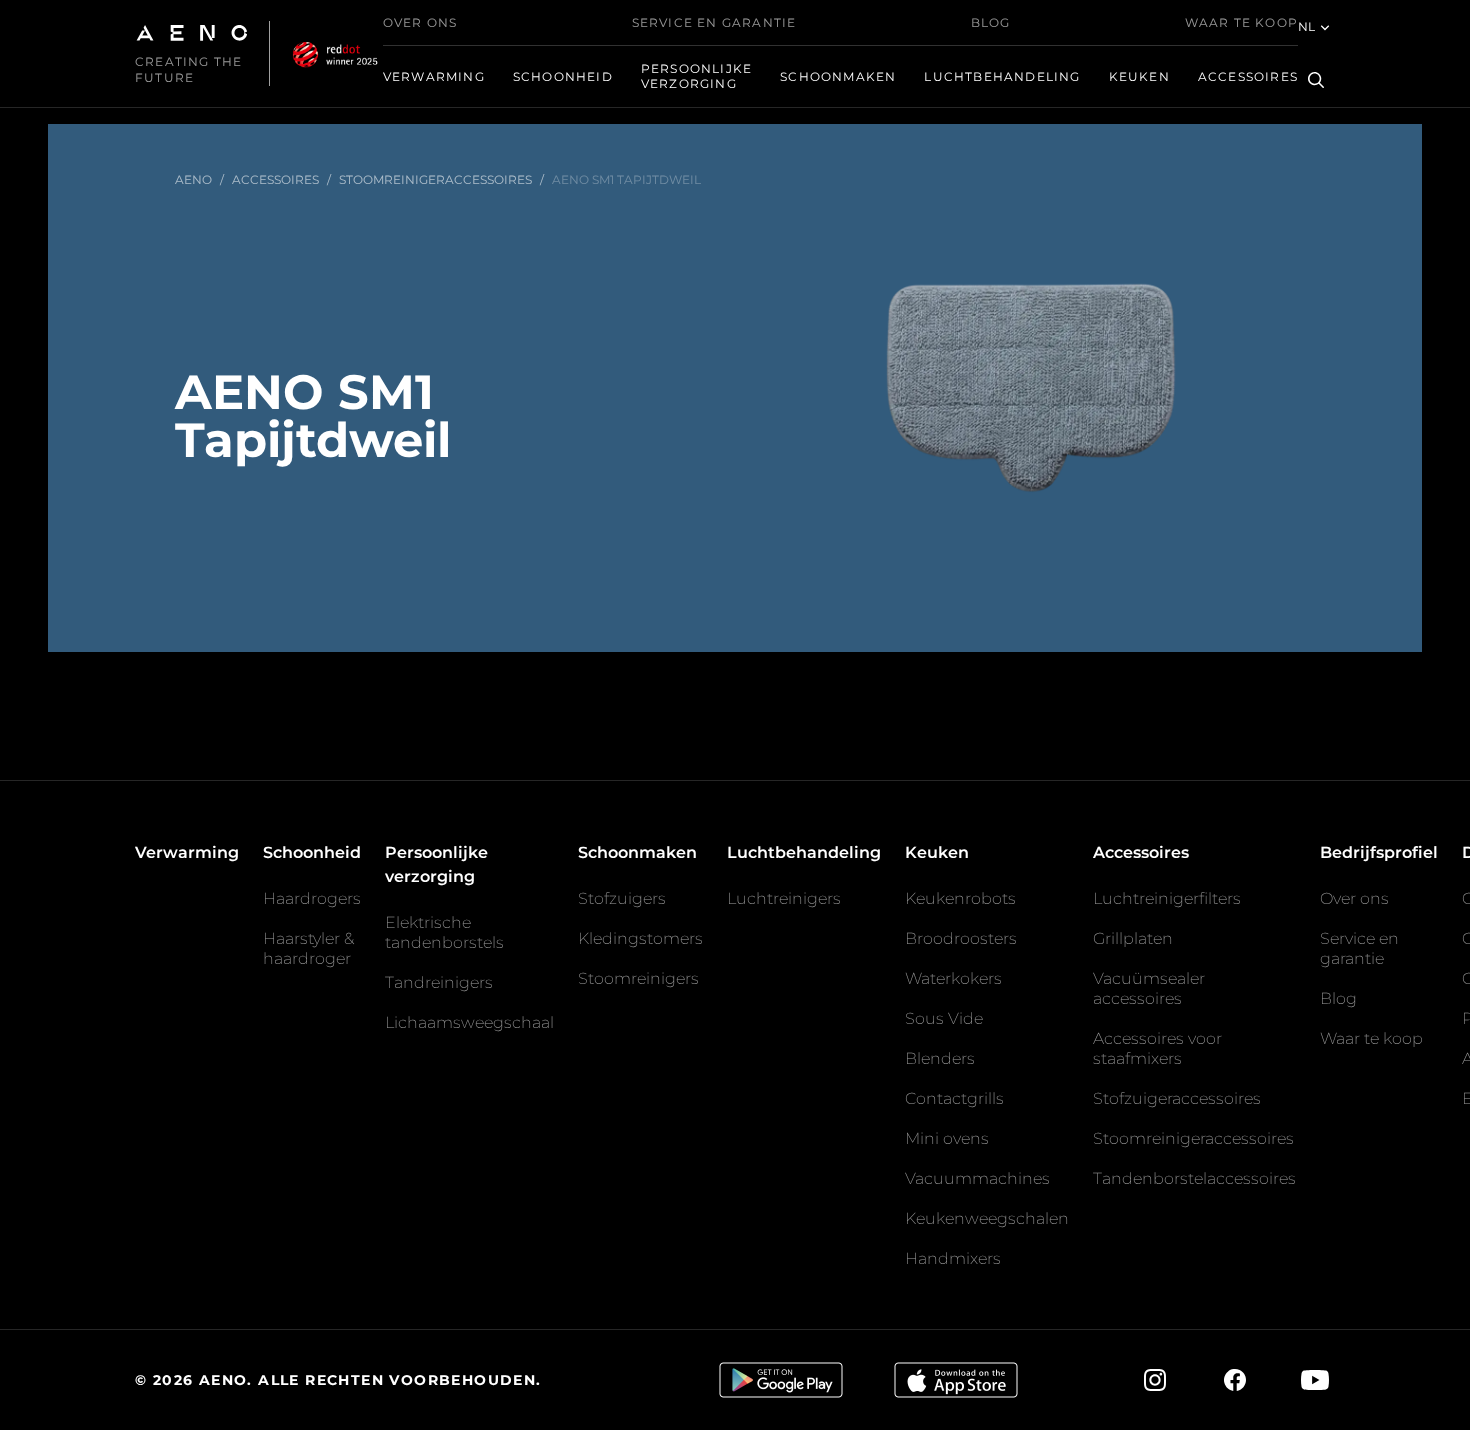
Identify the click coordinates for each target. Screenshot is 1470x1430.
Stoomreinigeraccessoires (1193, 1138)
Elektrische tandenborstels (444, 932)
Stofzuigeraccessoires (1177, 1098)
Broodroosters (961, 938)
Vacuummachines (977, 1178)
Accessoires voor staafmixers (1157, 1048)
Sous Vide (944, 1018)
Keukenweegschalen (987, 1218)
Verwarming (434, 76)
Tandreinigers (439, 982)
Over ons (420, 22)
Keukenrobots (960, 898)
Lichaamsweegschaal (469, 1022)
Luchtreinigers (784, 898)
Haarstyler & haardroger (308, 948)
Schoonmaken (838, 76)
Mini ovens (947, 1138)
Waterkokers (953, 978)
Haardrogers (312, 898)
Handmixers (953, 1258)
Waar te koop (1241, 22)
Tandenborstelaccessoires (1194, 1178)
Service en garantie (714, 22)
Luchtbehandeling (1002, 76)
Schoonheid (563, 76)
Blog (991, 22)
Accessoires (1248, 76)
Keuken (1139, 76)
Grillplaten (1133, 938)
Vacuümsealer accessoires (1149, 988)
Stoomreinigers (638, 978)
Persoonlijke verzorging (696, 76)
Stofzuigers (622, 898)
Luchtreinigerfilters (1167, 898)
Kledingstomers (640, 938)
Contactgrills (954, 1098)
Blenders (940, 1058)
